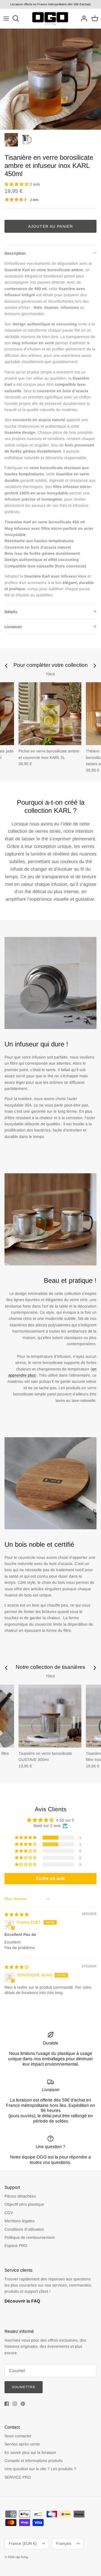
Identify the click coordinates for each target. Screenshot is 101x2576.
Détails (11, 612)
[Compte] (82, 19)
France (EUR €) (23, 2543)
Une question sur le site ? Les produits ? (40, 2469)
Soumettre (24, 2387)
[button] (17, 184)
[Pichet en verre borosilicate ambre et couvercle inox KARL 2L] (50, 714)
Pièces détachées (20, 2196)
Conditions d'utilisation (24, 2229)
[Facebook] (7, 2404)
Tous (50, 674)
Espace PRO (16, 2246)
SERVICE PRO (18, 2477)
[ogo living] (50, 19)
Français (64, 2543)
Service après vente (22, 2444)
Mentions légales (19, 2221)
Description (15, 253)
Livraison (13, 627)
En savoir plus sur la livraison (30, 2452)
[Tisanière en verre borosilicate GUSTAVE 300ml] (50, 1716)
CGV (9, 2213)
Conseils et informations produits (34, 2461)
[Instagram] (15, 2404)
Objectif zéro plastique (24, 2204)
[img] (17, 1915)
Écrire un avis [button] (50, 1878)
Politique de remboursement (30, 2237)
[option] (50, 79)
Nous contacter (18, 2436)
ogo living (21, 2557)
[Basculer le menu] (6, 19)
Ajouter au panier (50, 226)
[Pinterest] (23, 2404)
